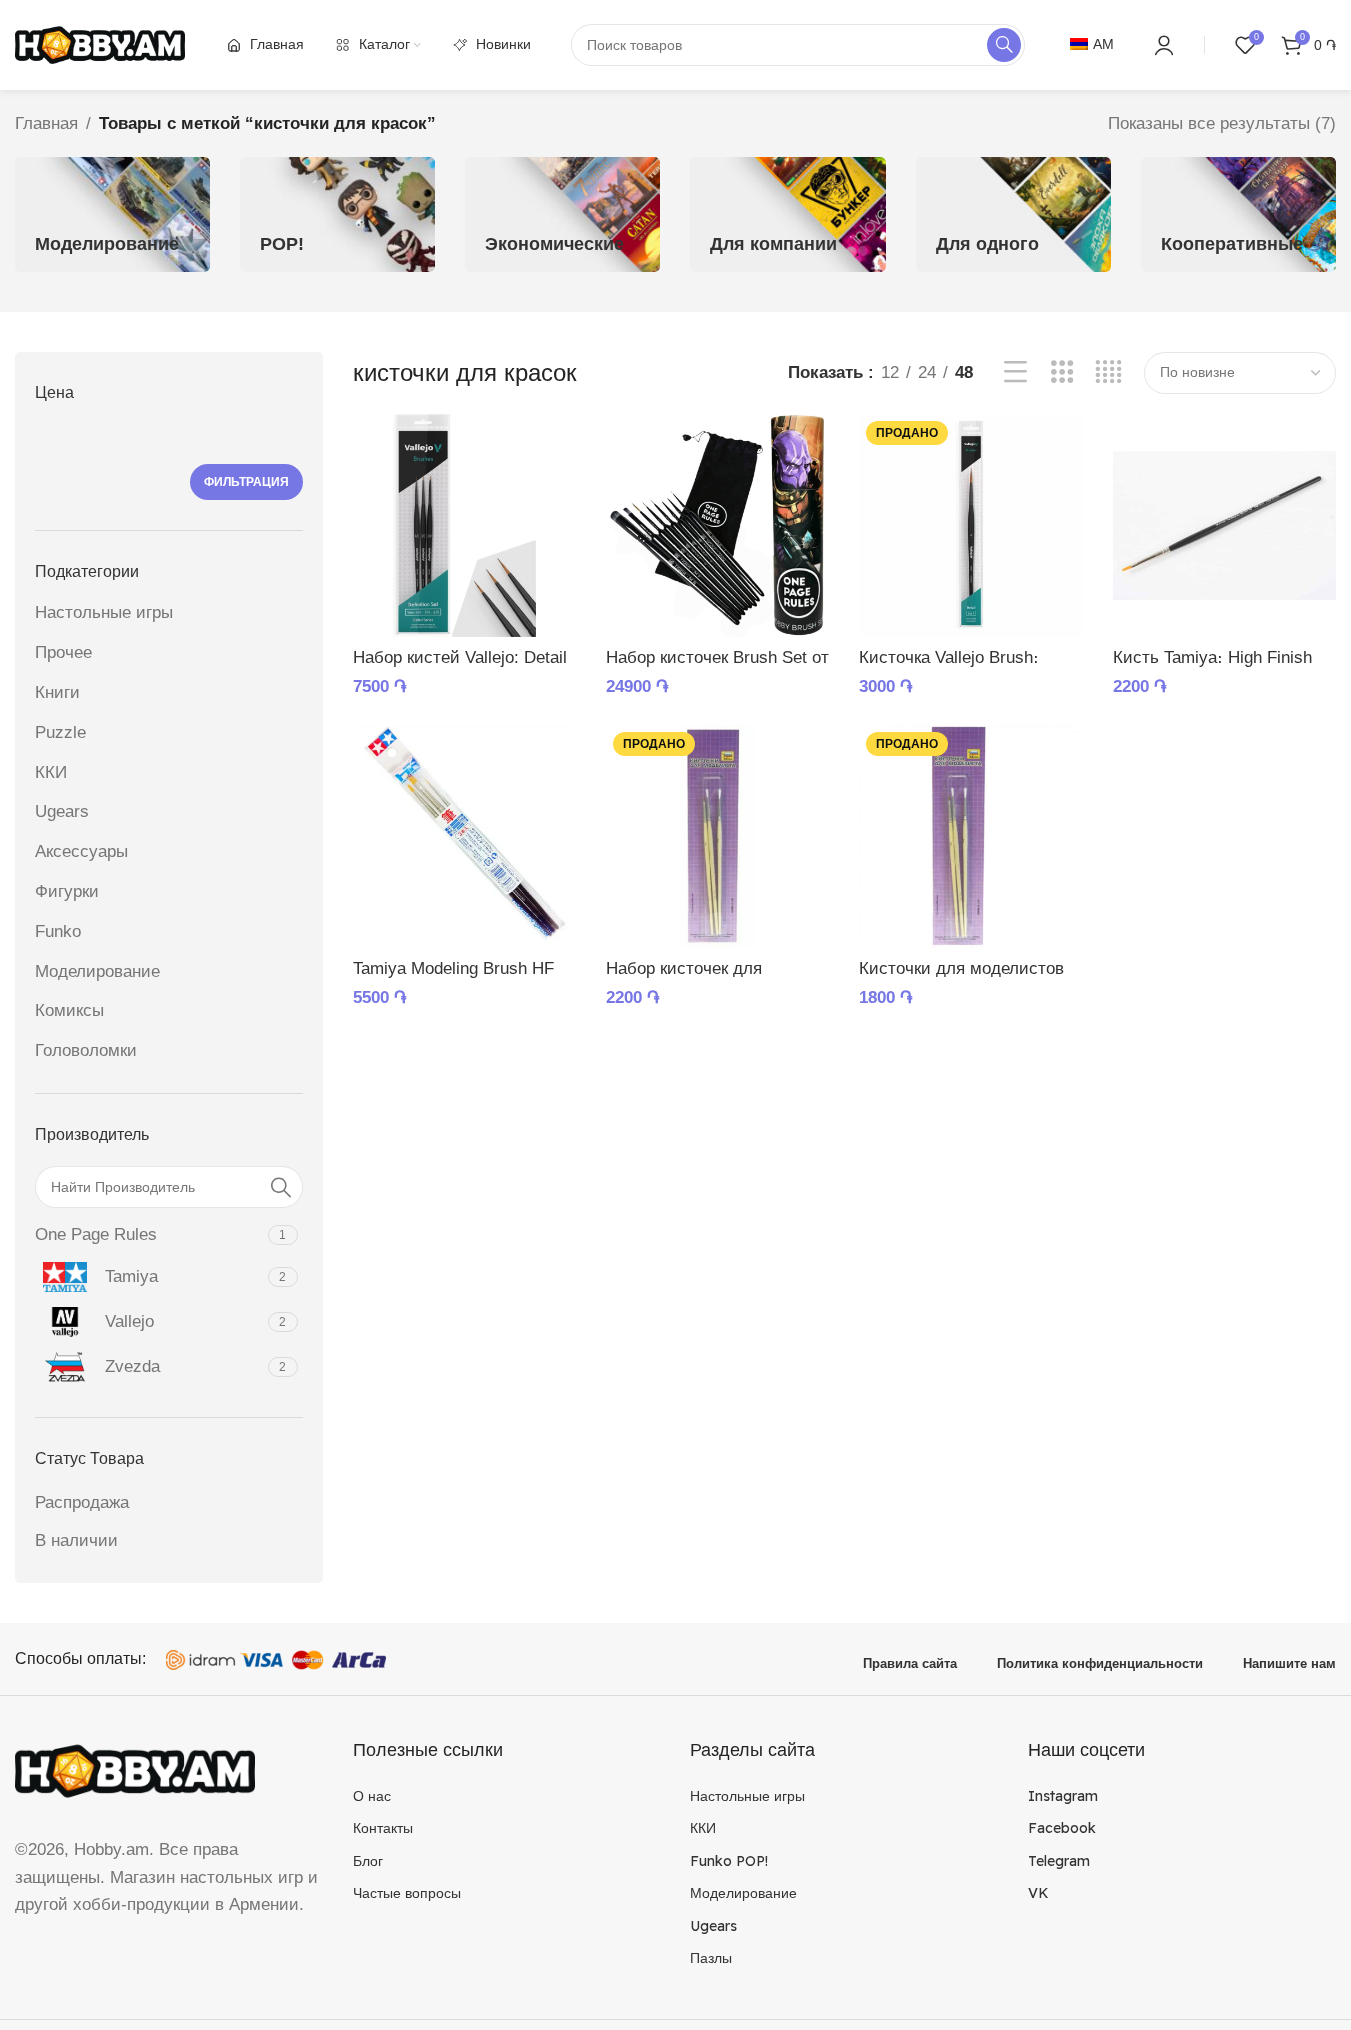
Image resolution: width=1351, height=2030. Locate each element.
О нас (372, 1796)
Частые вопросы (407, 1893)
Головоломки (86, 1050)
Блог (368, 1861)
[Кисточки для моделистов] (970, 836)
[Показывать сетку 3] (1062, 372)
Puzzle (60, 732)
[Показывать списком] (1015, 372)
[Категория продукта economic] (562, 214)
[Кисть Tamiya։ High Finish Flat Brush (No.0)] (1224, 525)
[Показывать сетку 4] (1108, 372)
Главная (46, 123)
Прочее (63, 652)
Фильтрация (246, 482)
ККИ (51, 772)
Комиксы (69, 1010)
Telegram (1059, 1861)
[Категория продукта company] (787, 214)
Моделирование (97, 971)
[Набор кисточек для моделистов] (717, 836)
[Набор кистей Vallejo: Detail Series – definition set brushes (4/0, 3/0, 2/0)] (464, 525)
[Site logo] (100, 43)
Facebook (1062, 1828)
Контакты (383, 1828)
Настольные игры (104, 612)
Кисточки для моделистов (961, 968)
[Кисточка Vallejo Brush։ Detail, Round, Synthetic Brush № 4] (970, 525)
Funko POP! (729, 1861)
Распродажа (82, 1502)
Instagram (1063, 1796)
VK (1038, 1893)
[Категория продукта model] (112, 214)
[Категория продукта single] (1013, 214)
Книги (57, 692)
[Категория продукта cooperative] (1238, 214)
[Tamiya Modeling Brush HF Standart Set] (464, 836)
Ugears (62, 811)
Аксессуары (81, 851)
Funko (58, 931)
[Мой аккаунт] (1164, 45)
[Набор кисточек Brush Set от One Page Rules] (717, 525)
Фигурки (67, 891)
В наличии (76, 1540)
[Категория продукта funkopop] (337, 214)
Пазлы (711, 1958)
